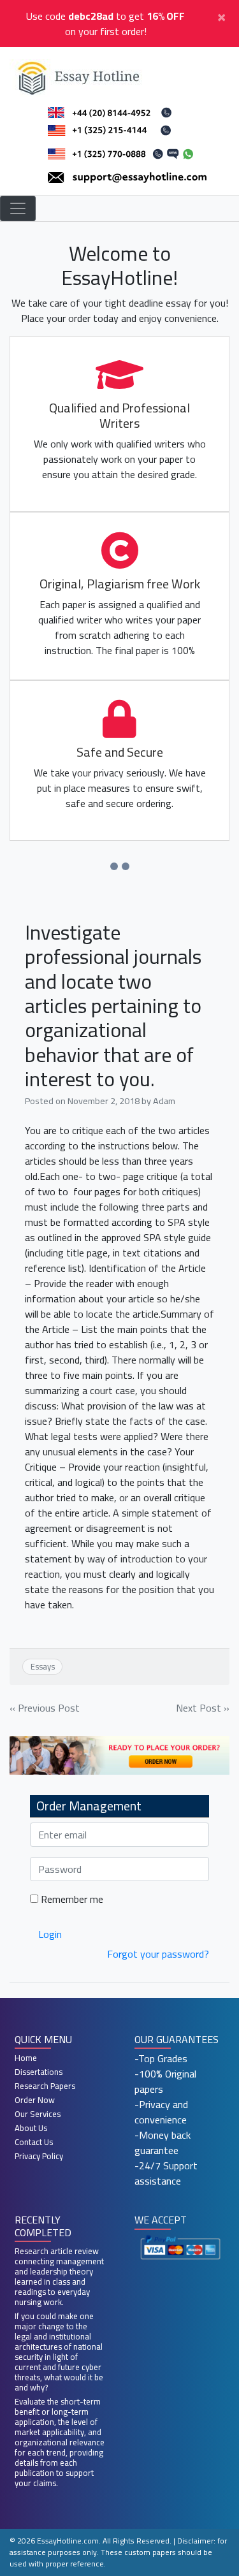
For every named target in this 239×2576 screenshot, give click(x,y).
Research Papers (45, 2086)
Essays (43, 1666)
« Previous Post (45, 1708)
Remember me (71, 1899)
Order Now (35, 2100)
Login (50, 1934)
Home (26, 2058)
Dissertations (39, 2072)
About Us (31, 2128)
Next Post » (203, 1708)
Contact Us (34, 2142)
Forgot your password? (158, 1954)
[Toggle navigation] (18, 208)
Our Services (38, 2114)
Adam (164, 1101)
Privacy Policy (39, 2156)
